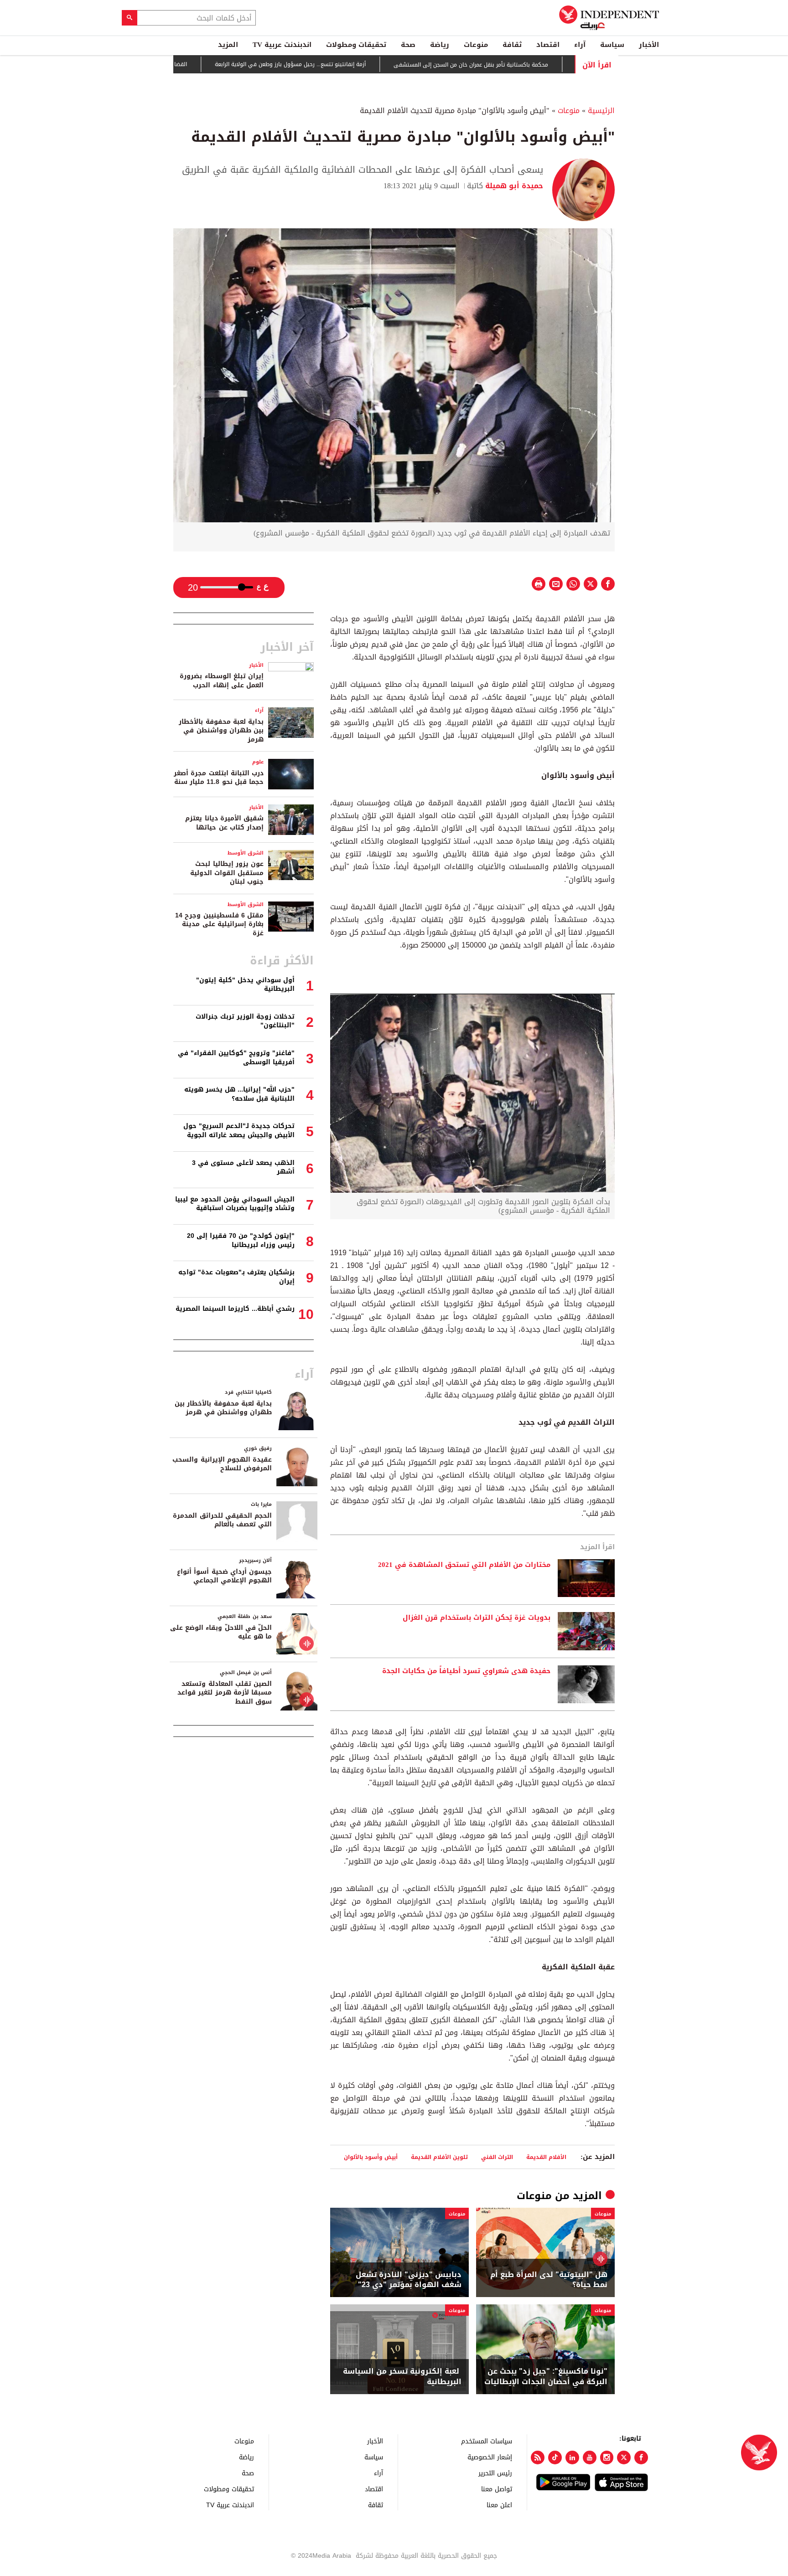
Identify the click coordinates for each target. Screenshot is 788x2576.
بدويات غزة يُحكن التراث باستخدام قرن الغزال (477, 1618)
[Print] (539, 584)
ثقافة (512, 45)
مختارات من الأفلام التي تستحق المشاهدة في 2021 (464, 1565)
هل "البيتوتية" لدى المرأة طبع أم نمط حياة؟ (549, 2280)
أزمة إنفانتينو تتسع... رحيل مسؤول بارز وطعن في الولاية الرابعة (352, 65)
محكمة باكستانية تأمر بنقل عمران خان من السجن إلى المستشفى (533, 65)
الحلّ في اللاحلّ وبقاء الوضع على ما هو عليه (221, 1632)
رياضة (440, 45)
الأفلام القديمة (546, 2157)
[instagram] (607, 2458)
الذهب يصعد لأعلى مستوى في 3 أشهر (243, 1167)
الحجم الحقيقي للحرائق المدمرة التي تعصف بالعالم (222, 1520)
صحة (408, 45)
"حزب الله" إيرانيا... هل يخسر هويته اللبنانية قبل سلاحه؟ (239, 1094)
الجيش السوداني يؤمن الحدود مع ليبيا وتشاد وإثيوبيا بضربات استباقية (235, 1204)
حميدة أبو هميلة (513, 186)
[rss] (538, 2458)
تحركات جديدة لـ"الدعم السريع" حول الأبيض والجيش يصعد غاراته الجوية (239, 1131)
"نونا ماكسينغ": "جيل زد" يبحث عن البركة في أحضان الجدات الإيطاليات (546, 2377)
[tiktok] (555, 2458)
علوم (258, 762)
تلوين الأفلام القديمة (439, 2157)
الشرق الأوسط (246, 853)
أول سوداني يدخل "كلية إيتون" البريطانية (245, 985)
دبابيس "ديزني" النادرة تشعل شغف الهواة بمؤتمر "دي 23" (409, 2280)
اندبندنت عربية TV (282, 45)
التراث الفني (497, 2157)
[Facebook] (641, 2458)
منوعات (476, 45)
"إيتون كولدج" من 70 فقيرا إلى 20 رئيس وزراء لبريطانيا (241, 1240)
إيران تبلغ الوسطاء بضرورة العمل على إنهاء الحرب (222, 681)
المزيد (228, 45)
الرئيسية (601, 111)
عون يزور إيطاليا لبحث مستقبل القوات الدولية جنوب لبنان (227, 873)
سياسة (612, 45)
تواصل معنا (497, 2489)
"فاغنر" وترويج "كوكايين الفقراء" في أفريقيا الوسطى (236, 1058)
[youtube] (590, 2458)
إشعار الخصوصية (490, 2457)
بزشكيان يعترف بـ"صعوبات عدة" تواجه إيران (236, 1277)
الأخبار (649, 45)
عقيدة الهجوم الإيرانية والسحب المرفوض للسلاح (222, 1464)
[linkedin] (572, 2458)
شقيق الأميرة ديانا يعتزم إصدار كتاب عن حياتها (224, 823)
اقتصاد (548, 45)
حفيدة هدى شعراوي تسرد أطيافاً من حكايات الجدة (466, 1671)
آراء (580, 45)
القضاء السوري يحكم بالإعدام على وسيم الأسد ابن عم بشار (178, 64)
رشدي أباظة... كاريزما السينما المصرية (235, 1309)
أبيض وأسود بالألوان (371, 2157)
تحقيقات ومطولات (356, 45)
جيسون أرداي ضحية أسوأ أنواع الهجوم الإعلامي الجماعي (224, 1576)
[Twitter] (624, 2458)
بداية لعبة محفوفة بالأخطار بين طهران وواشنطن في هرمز (221, 731)
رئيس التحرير (495, 2473)
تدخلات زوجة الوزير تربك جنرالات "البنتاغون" (245, 1021)
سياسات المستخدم (487, 2441)
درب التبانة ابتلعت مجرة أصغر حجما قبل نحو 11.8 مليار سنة (219, 778)
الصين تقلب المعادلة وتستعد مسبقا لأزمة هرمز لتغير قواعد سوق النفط (225, 1693)
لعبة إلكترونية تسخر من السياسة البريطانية (402, 2377)
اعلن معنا (499, 2505)
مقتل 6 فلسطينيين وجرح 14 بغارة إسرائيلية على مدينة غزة (219, 924)
